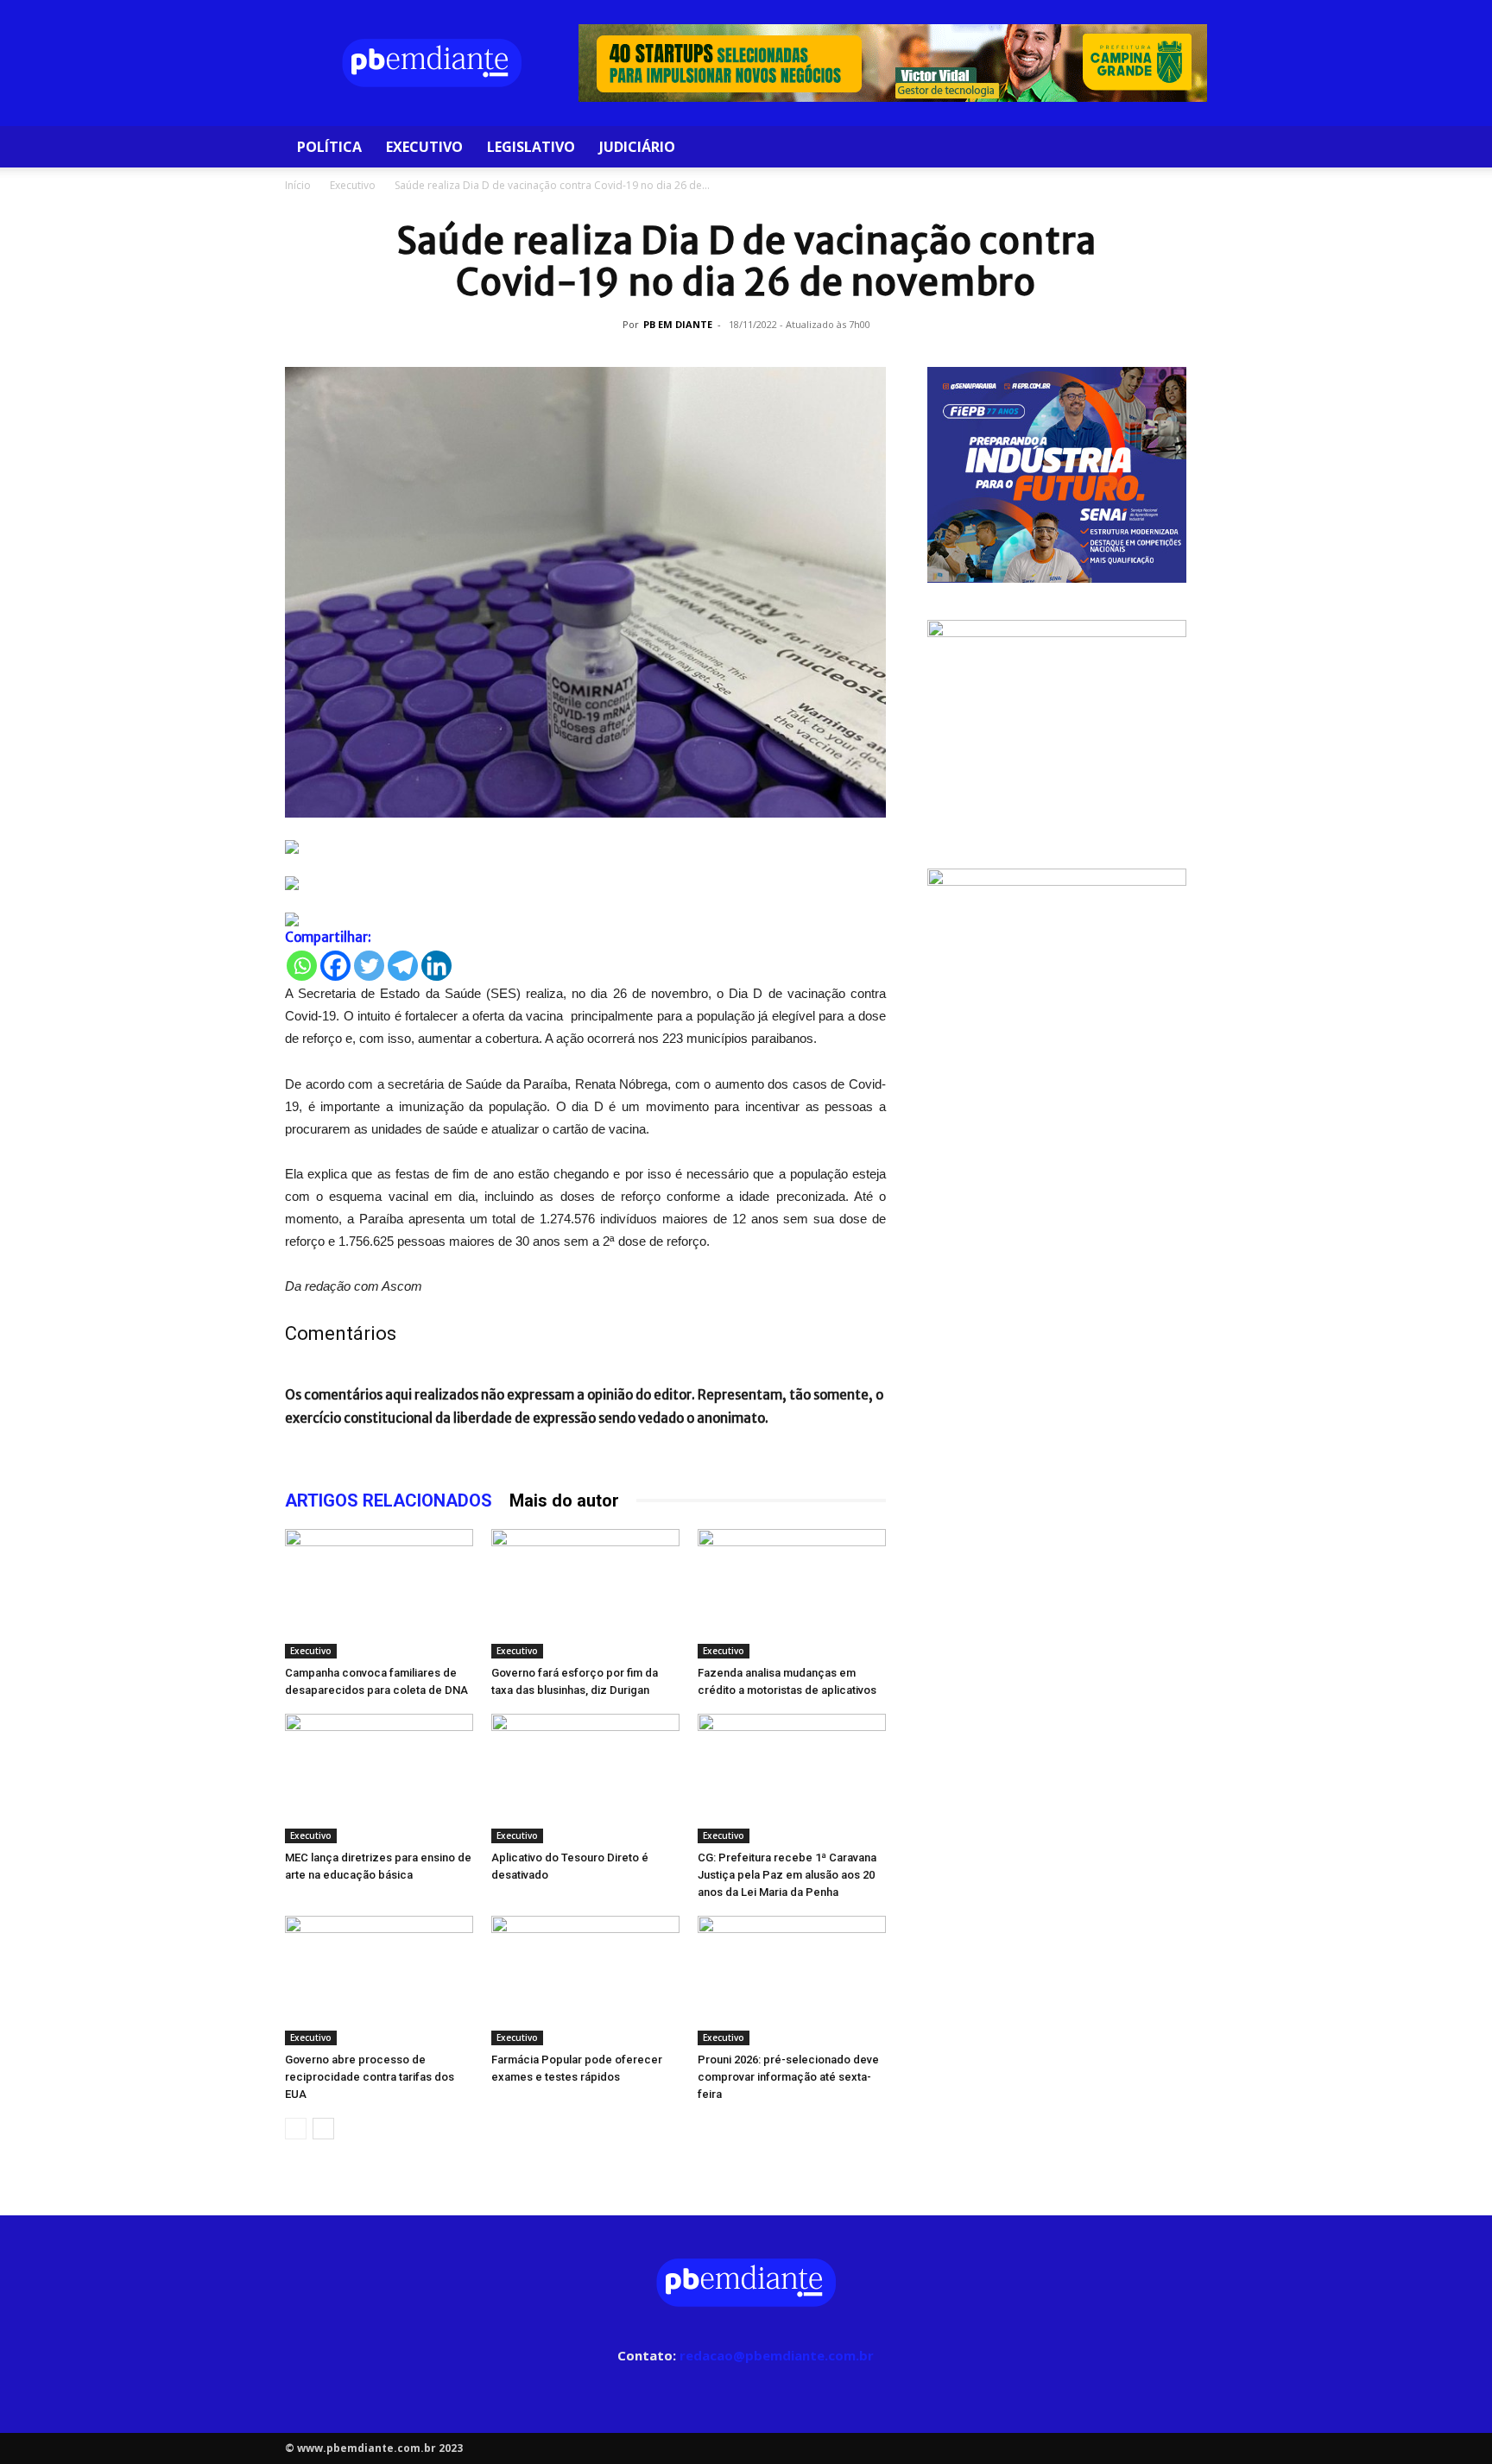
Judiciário (637, 147)
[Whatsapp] (302, 966)
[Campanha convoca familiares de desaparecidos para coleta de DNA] (379, 1594)
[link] (585, 847)
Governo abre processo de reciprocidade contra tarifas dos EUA (370, 2077)
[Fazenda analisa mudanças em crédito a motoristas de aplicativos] (792, 1594)
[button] (1186, 148)
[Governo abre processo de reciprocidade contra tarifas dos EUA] (379, 1981)
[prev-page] (296, 2129)
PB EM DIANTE (678, 324)
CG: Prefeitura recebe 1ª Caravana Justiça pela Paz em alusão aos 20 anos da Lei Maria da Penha (787, 1875)
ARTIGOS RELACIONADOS (389, 1501)
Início (298, 185)
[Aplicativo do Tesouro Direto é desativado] (585, 1779)
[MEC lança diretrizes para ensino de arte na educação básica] (379, 1779)
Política (329, 147)
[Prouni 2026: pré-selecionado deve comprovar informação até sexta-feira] (792, 1981)
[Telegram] (403, 966)
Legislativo (531, 147)
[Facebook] (335, 966)
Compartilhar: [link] (328, 937)
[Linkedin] (436, 966)
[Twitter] (369, 966)
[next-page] (323, 2129)
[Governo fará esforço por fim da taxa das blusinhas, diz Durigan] (585, 1594)
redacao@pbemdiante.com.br (777, 2355)
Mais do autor (564, 1501)
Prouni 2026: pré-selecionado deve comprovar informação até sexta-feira (788, 2077)
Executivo (424, 147)
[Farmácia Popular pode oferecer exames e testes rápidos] (585, 1981)
